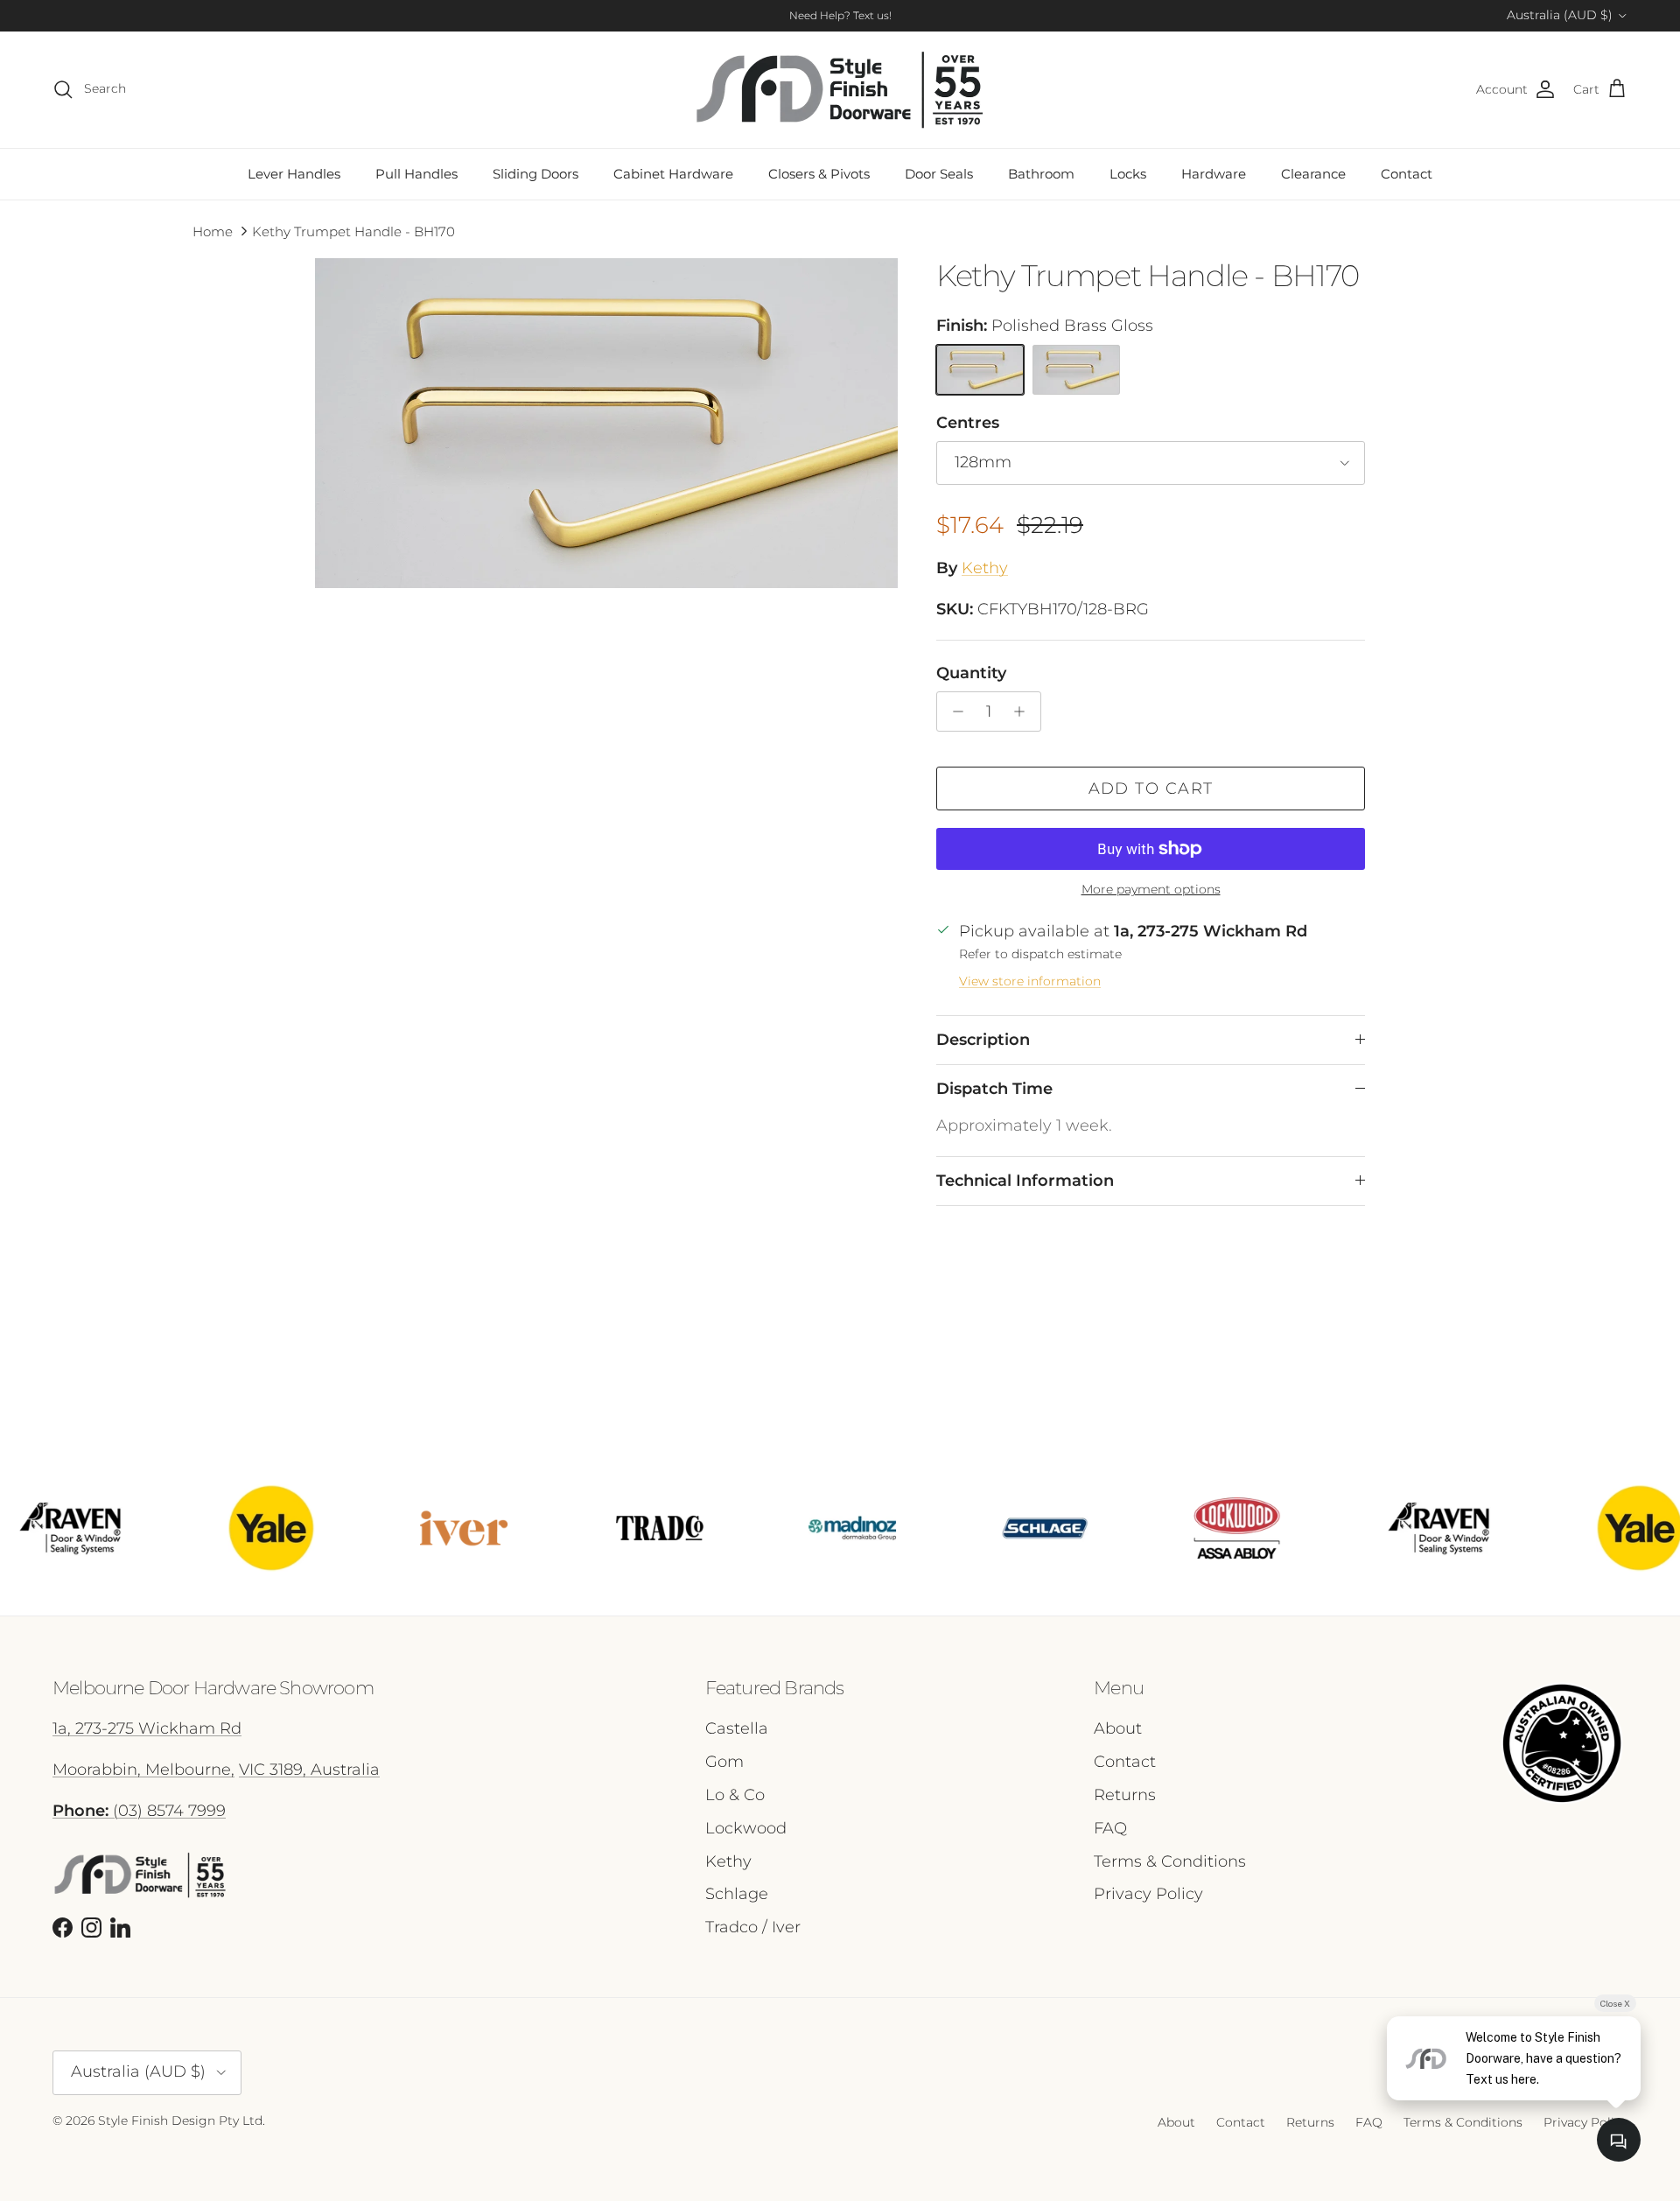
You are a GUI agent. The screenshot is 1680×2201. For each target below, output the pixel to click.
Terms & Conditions (1170, 1861)
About (1118, 1728)
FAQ (1110, 1828)
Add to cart (1151, 789)
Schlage (737, 1894)
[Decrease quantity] (953, 711)
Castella (737, 1728)
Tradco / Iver (753, 1927)
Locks (1128, 174)
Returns (1125, 1795)
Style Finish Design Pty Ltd (180, 2120)
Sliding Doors (535, 174)
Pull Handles (416, 174)
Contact (1407, 174)
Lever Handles (294, 174)
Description (983, 1040)
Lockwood (746, 1828)
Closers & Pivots (819, 174)
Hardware (1214, 174)
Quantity (971, 673)
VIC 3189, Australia (309, 1770)
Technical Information (1025, 1181)
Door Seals (939, 174)
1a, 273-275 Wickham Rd (147, 1728)
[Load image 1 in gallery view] (606, 423)
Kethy (985, 568)
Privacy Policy (1148, 1894)
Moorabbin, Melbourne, (143, 1770)
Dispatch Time (994, 1089)
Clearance (1313, 174)
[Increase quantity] (1024, 711)
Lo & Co (735, 1795)
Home (213, 231)
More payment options (1151, 890)
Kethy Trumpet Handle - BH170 (353, 231)
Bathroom (1041, 174)
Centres (968, 423)
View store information (1030, 981)
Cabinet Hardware (673, 174)
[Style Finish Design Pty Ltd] (840, 90)
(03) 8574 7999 (139, 1811)
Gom (724, 1762)
